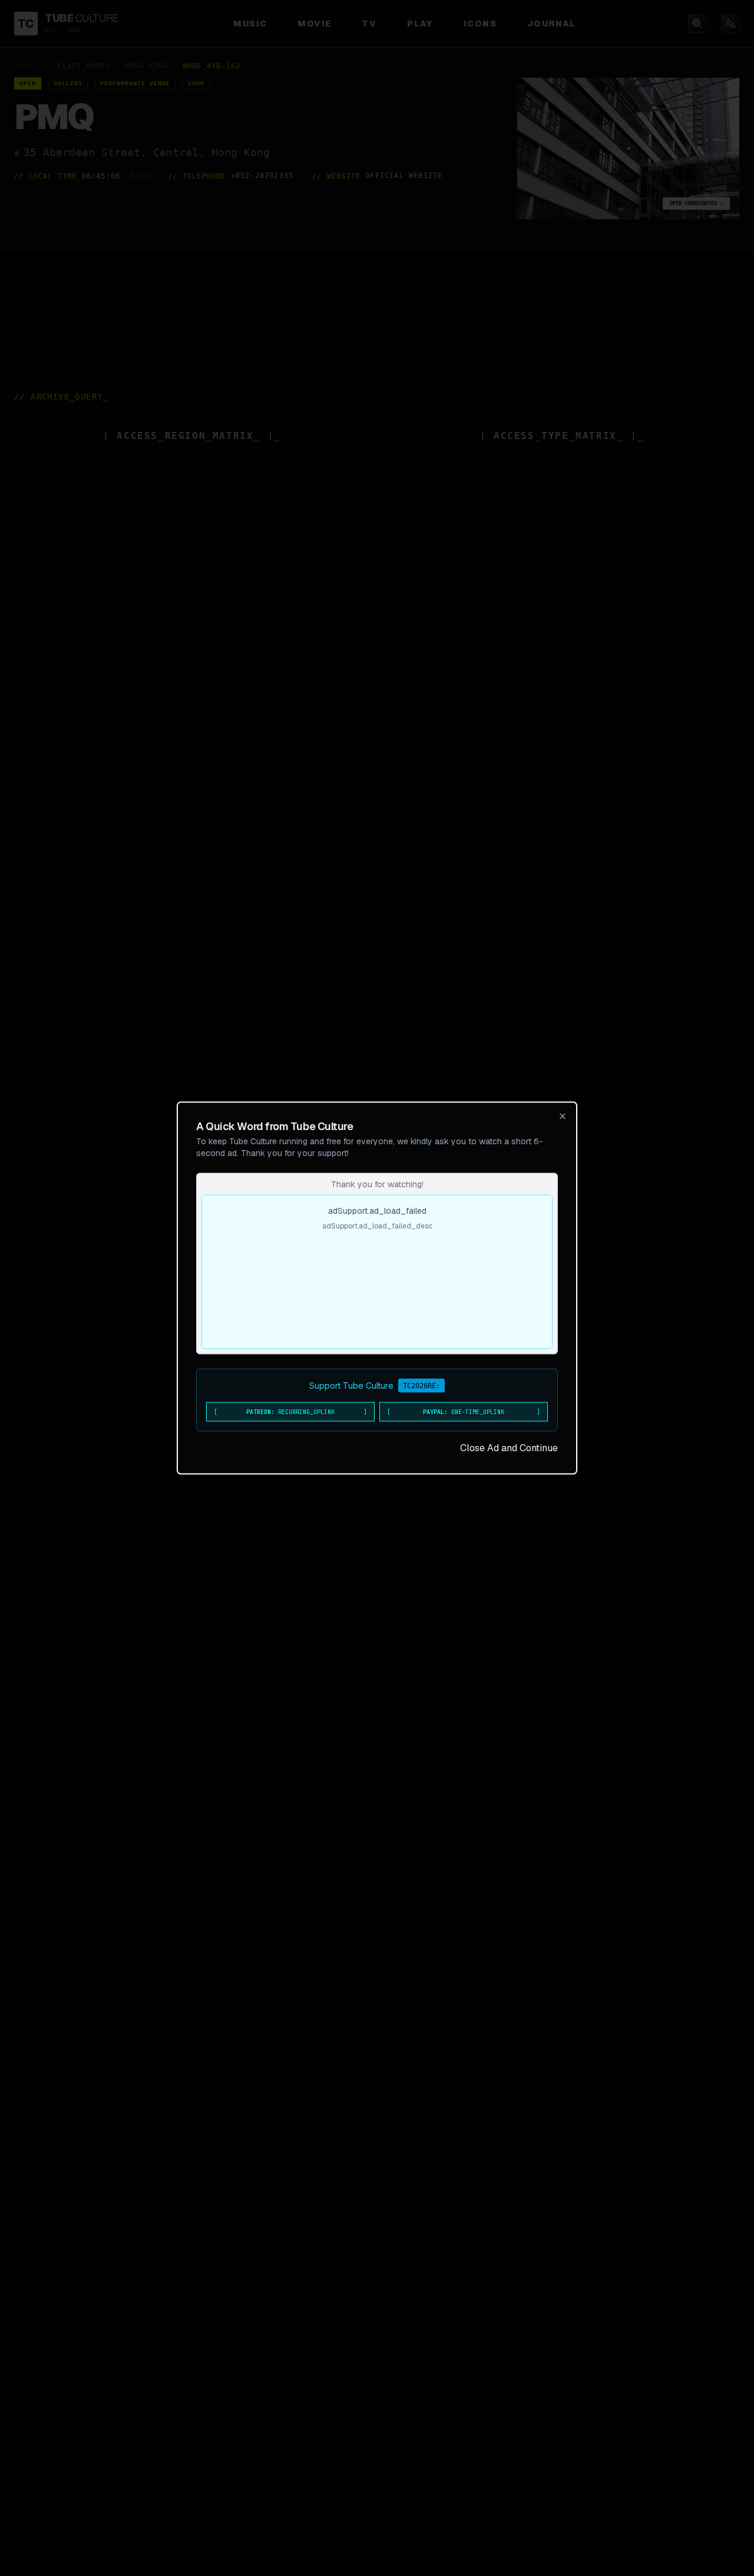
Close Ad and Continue (509, 1448)
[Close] (563, 1117)
